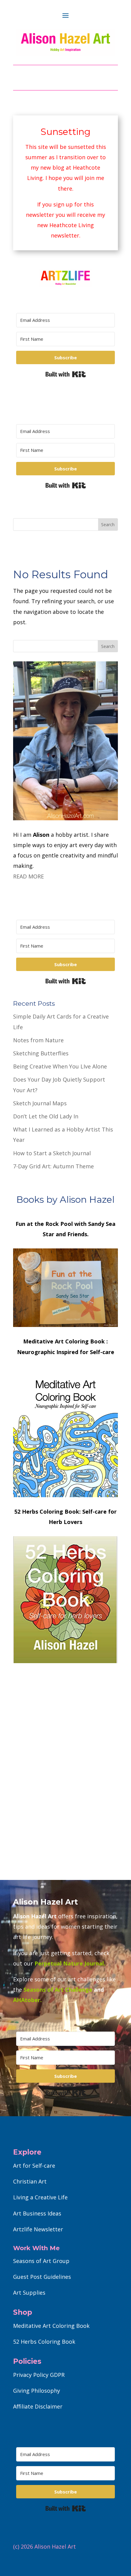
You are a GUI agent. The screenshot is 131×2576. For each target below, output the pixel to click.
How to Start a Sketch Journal (52, 1153)
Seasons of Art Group (41, 2261)
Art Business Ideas (37, 2213)
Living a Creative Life (40, 2197)
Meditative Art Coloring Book (51, 2326)
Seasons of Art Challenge (57, 1990)
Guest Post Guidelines (42, 2277)
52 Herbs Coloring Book (44, 2342)
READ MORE (28, 876)
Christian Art (30, 2181)
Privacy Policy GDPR (39, 2375)
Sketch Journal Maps (40, 1103)
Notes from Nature (38, 1040)
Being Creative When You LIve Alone (60, 1066)
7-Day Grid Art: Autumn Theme (53, 1166)
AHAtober (27, 2000)
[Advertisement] (65, 1790)
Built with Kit (66, 374)
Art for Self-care (34, 2166)
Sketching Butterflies (41, 1053)
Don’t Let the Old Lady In (46, 1116)
